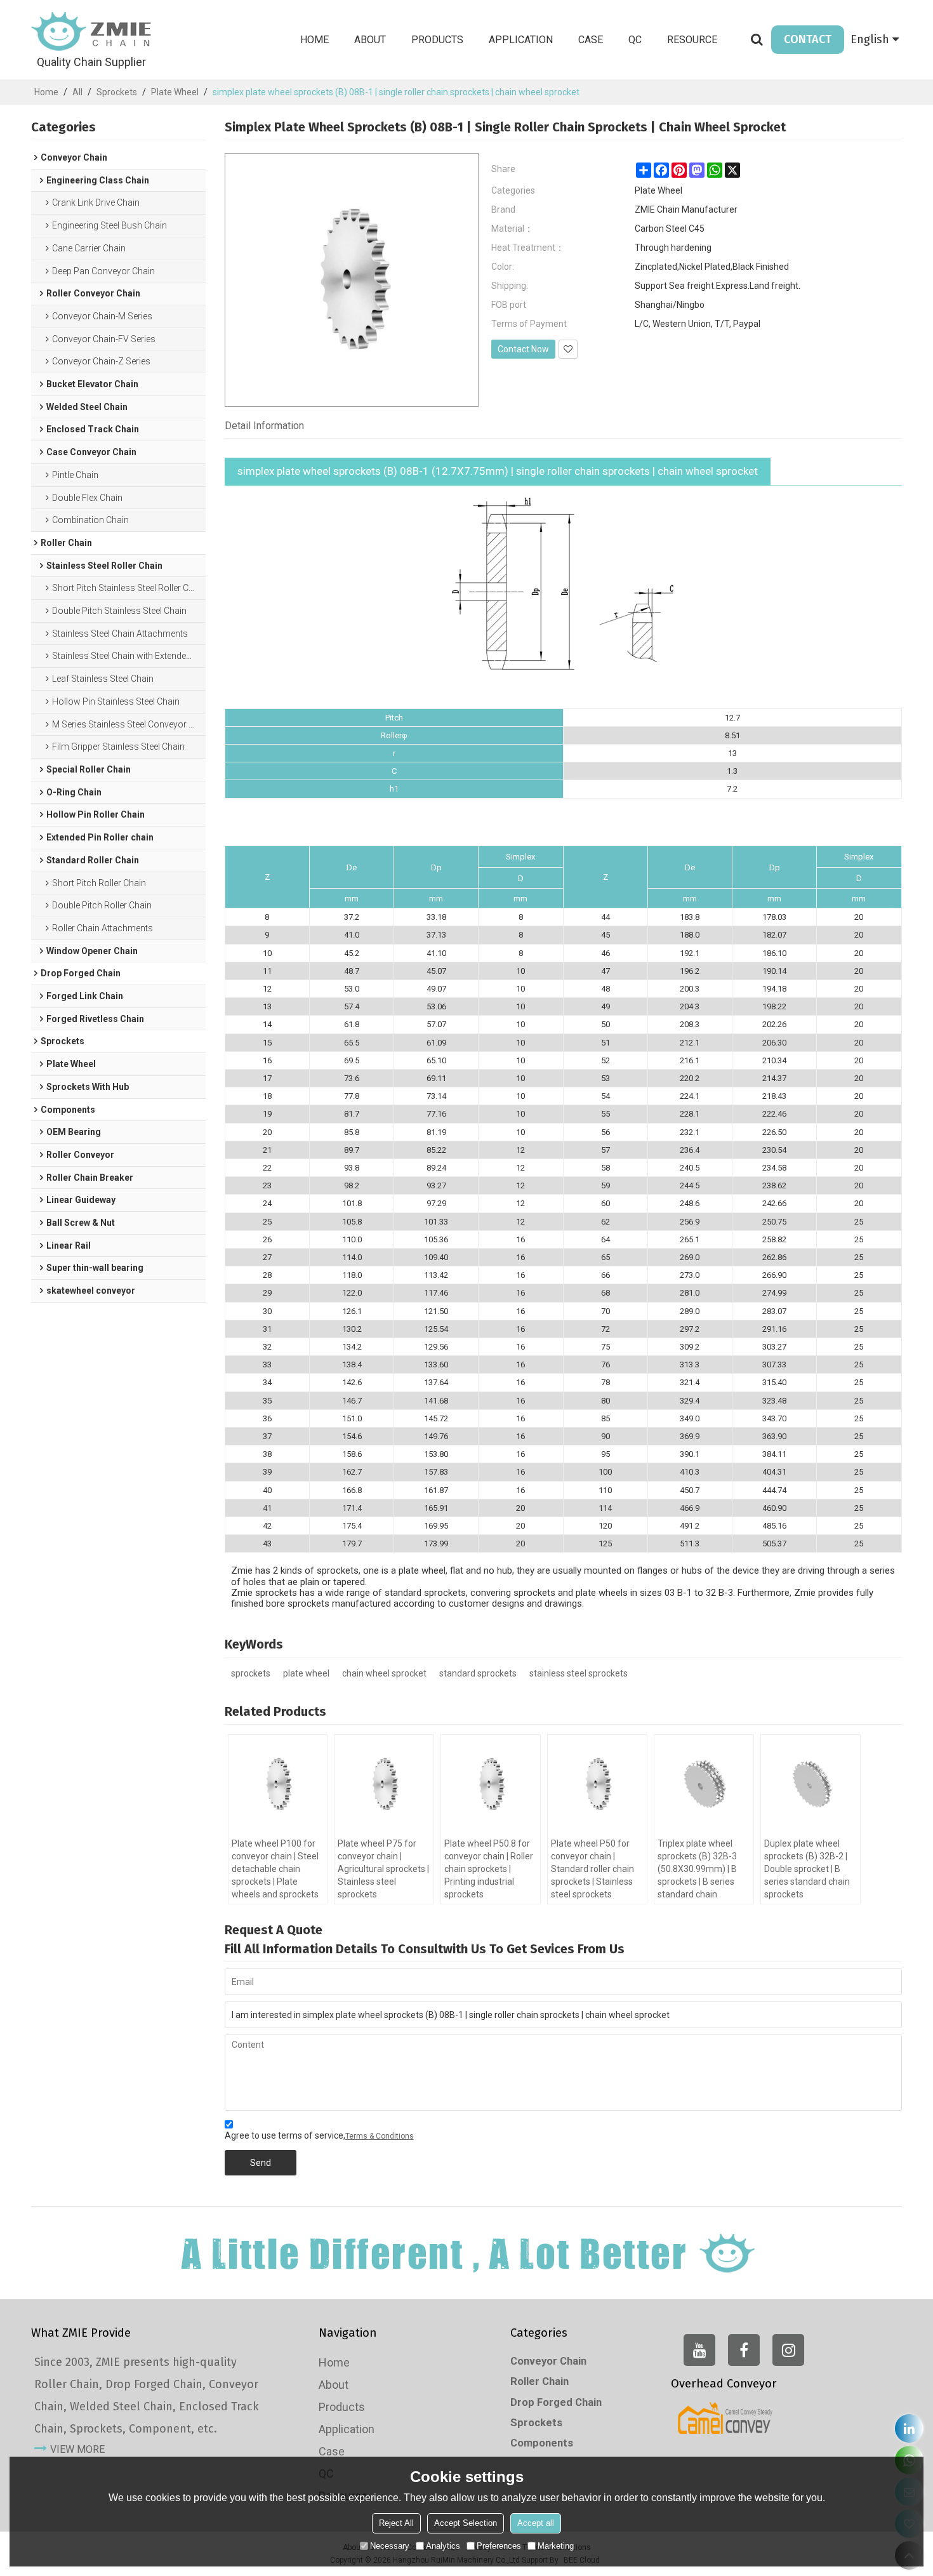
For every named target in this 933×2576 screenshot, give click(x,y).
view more (77, 2449)
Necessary (390, 2546)
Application (521, 40)
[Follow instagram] (788, 2350)
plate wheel (306, 1673)
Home (314, 40)
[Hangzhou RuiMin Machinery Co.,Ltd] (91, 32)
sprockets (251, 1673)
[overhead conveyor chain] (725, 2418)
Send (261, 2163)
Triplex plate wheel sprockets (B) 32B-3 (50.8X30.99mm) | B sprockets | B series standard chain (697, 1869)
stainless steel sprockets (579, 1673)
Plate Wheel (175, 92)
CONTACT (808, 39)
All (77, 92)
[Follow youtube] (699, 2350)
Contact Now (523, 349)
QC (635, 40)
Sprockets (117, 92)
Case (591, 40)
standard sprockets (478, 1673)
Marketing (556, 2546)
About (370, 40)
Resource (692, 40)
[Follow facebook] (744, 2350)
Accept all (536, 2523)
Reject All (396, 2523)
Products (437, 40)
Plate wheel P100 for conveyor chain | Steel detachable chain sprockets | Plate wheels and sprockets (275, 1869)
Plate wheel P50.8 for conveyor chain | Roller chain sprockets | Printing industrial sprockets (489, 1869)
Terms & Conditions (380, 2136)
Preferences (499, 2546)
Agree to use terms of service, (319, 2135)
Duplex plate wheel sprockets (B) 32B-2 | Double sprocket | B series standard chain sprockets (807, 1869)
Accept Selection (466, 2523)
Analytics (443, 2546)
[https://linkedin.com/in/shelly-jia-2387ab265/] (909, 2428)
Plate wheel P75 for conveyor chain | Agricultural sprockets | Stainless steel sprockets (383, 1869)
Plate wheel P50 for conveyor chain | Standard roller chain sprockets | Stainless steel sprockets (592, 1869)
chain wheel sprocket (384, 1673)
